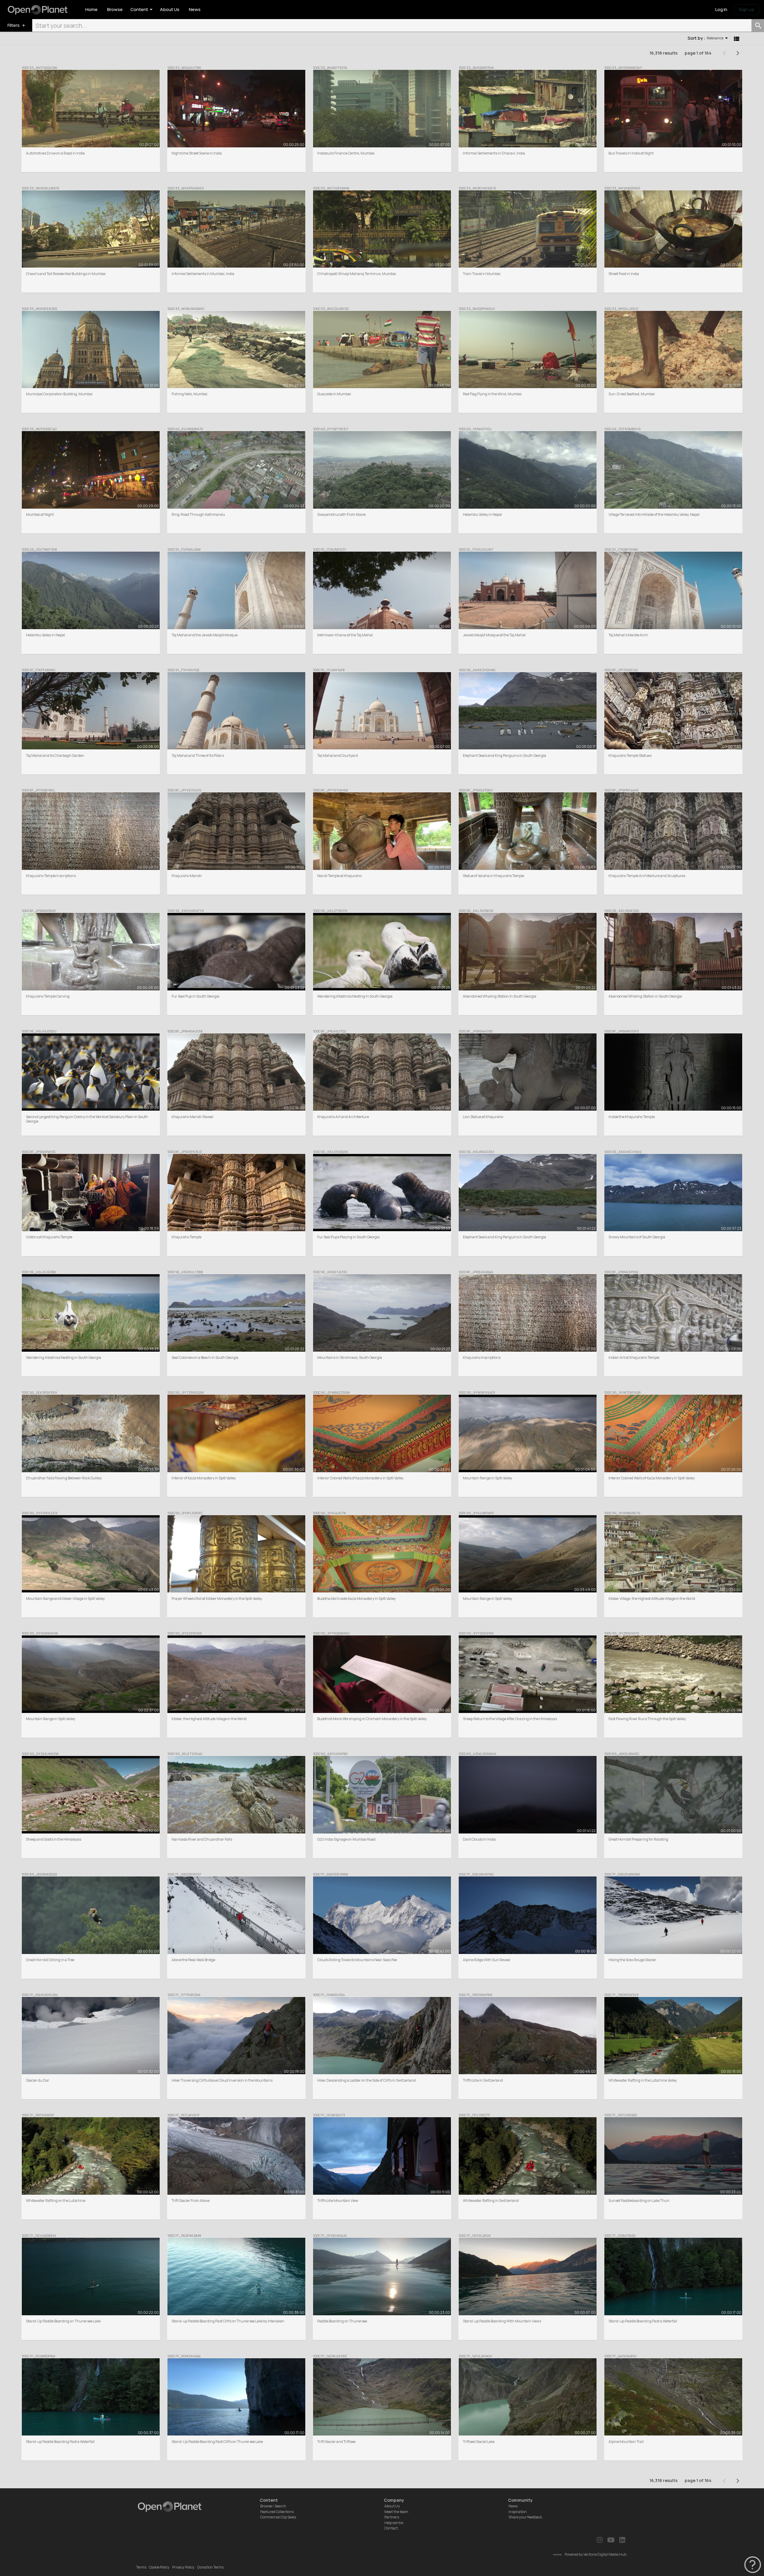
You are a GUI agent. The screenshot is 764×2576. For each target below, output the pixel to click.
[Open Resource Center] (753, 2565)
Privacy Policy (183, 2567)
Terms (141, 2567)
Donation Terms (210, 2567)
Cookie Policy (159, 2567)
